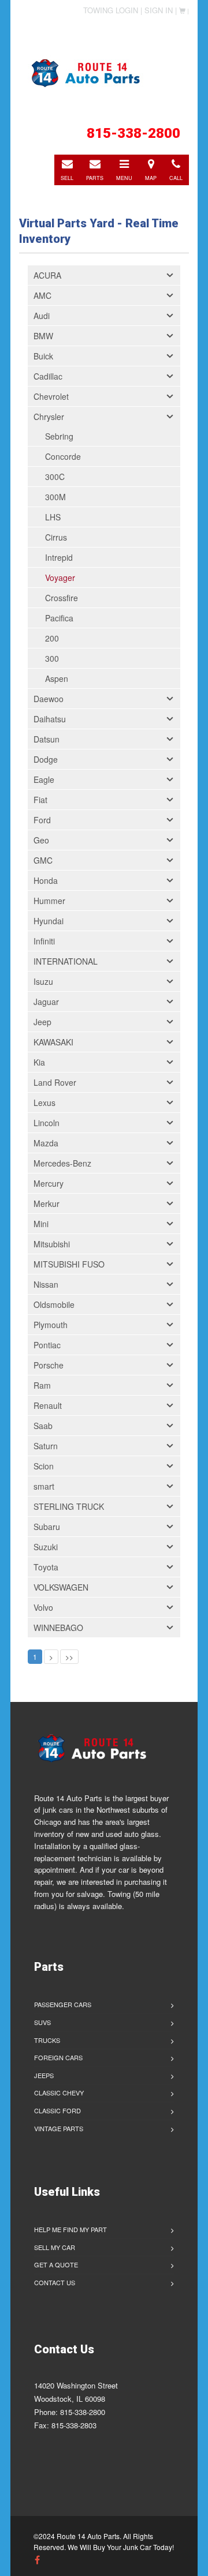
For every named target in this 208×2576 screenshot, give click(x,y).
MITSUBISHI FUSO (69, 1264)
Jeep (42, 1022)
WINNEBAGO (58, 1628)
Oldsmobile (54, 1304)
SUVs (42, 2022)
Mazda (46, 1143)
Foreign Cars (58, 2057)
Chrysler (49, 417)
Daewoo (49, 699)
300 (52, 658)
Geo (41, 840)
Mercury (49, 1183)
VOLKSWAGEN (61, 1587)
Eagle (44, 779)
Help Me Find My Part (70, 2229)
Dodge (46, 759)
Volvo (43, 1607)
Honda (46, 880)
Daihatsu (50, 719)
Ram (42, 1385)
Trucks (47, 2040)
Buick (43, 356)
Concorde (63, 456)
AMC (42, 295)
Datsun (47, 739)
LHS (53, 517)
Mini (41, 1224)
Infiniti (44, 941)
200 (52, 638)
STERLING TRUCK (69, 1506)
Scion (44, 1466)
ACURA (47, 275)
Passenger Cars (63, 2004)
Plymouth (51, 1325)
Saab (43, 1426)
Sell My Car (55, 2247)
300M (55, 497)
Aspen (57, 678)
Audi (42, 316)
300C (55, 477)
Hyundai (49, 921)
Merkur (47, 1203)
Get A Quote (56, 2264)
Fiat (40, 800)
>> (69, 1657)
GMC (43, 860)
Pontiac (47, 1345)
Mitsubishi (52, 1244)
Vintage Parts (59, 2128)
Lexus (44, 1103)
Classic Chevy (59, 2093)
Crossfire (62, 598)
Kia (39, 1062)
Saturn (46, 1446)
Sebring (59, 436)
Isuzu (43, 981)
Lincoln (47, 1123)
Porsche (49, 1365)
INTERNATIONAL (66, 961)
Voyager (60, 578)
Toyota (46, 1567)
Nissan (46, 1284)
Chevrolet (51, 396)
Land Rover (55, 1082)
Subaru (47, 1527)
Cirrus (56, 537)
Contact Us (55, 2282)
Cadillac (48, 376)
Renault (48, 1405)
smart (44, 1486)
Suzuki (46, 1547)
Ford (42, 820)
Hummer (49, 901)
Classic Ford (57, 2110)
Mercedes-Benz (62, 1163)
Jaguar (46, 1002)
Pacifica (59, 618)
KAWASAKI (53, 1042)
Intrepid (59, 557)
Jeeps (44, 2075)
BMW (43, 336)
